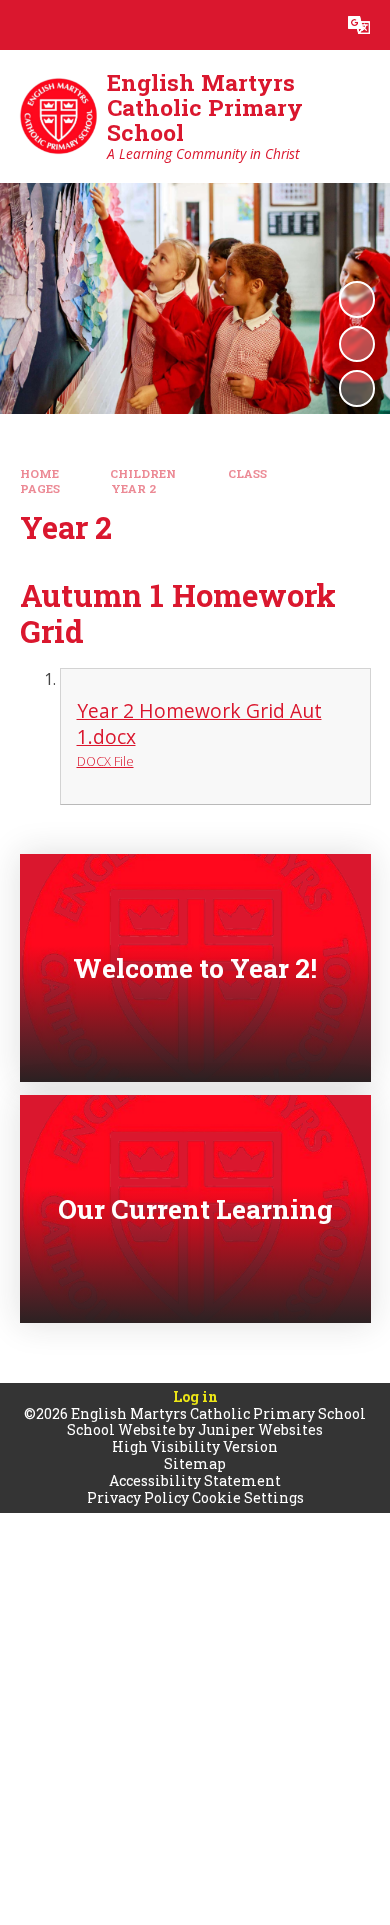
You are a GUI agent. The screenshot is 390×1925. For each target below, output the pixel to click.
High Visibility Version (195, 1446)
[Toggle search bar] (309, 25)
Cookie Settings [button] (248, 1497)
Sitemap (195, 1463)
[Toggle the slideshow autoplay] (357, 299)
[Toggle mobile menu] (25, 25)
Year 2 (133, 488)
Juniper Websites (260, 1429)
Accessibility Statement (195, 1480)
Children (143, 473)
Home (39, 473)
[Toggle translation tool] (359, 25)
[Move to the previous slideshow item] (357, 344)
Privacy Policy (138, 1497)
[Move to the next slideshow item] (357, 388)
